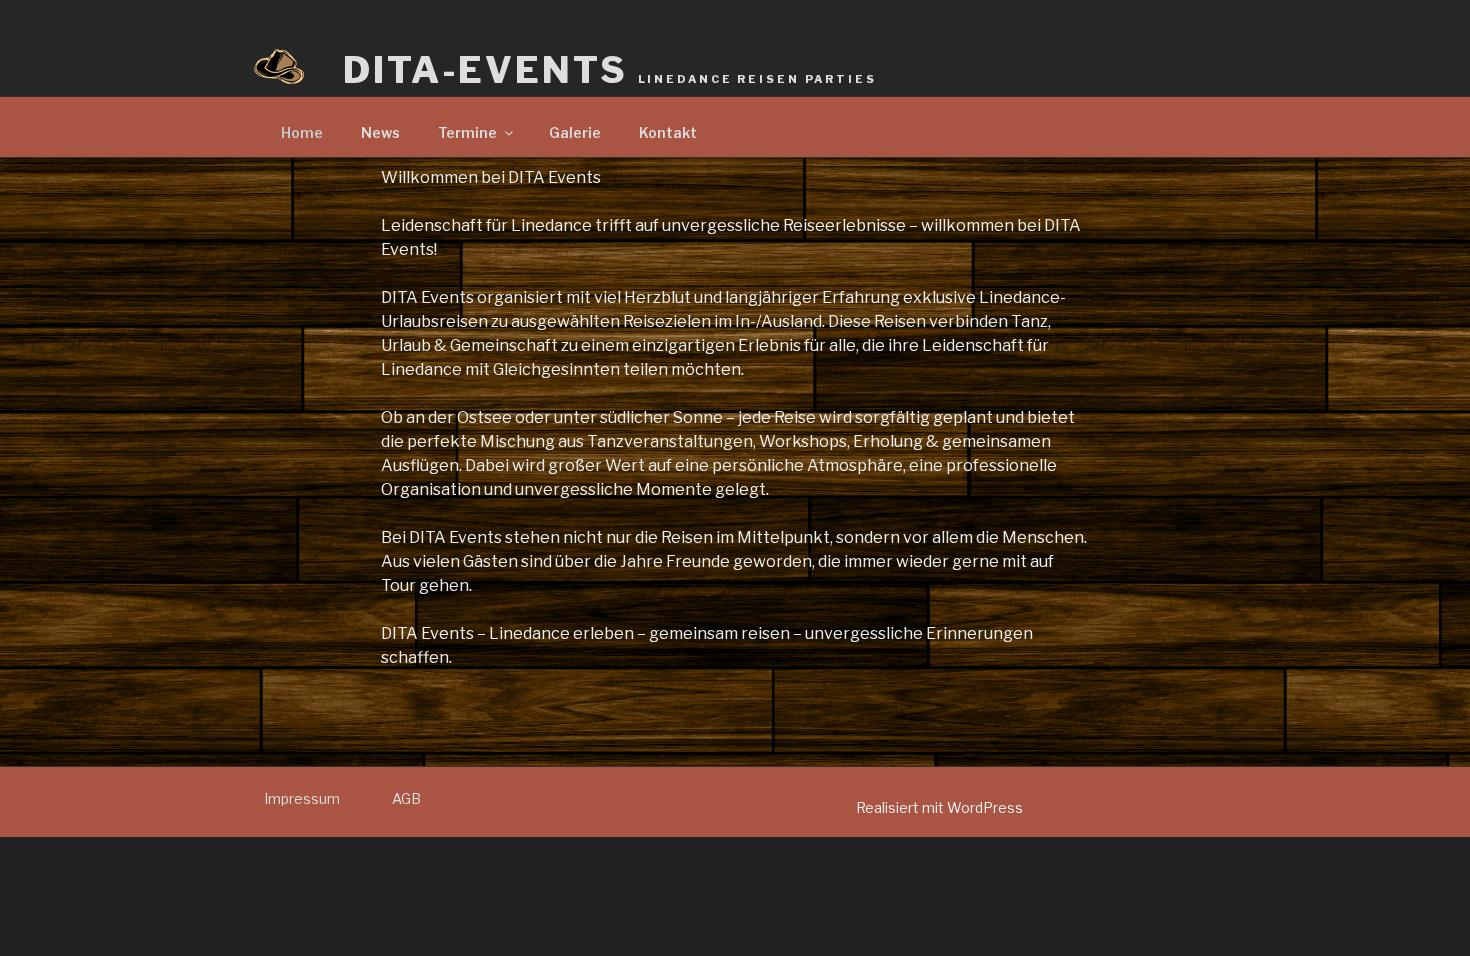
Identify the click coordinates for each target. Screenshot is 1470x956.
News (380, 132)
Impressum (302, 798)
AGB (406, 798)
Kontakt (668, 132)
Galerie (575, 132)
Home (302, 132)
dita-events (610, 70)
